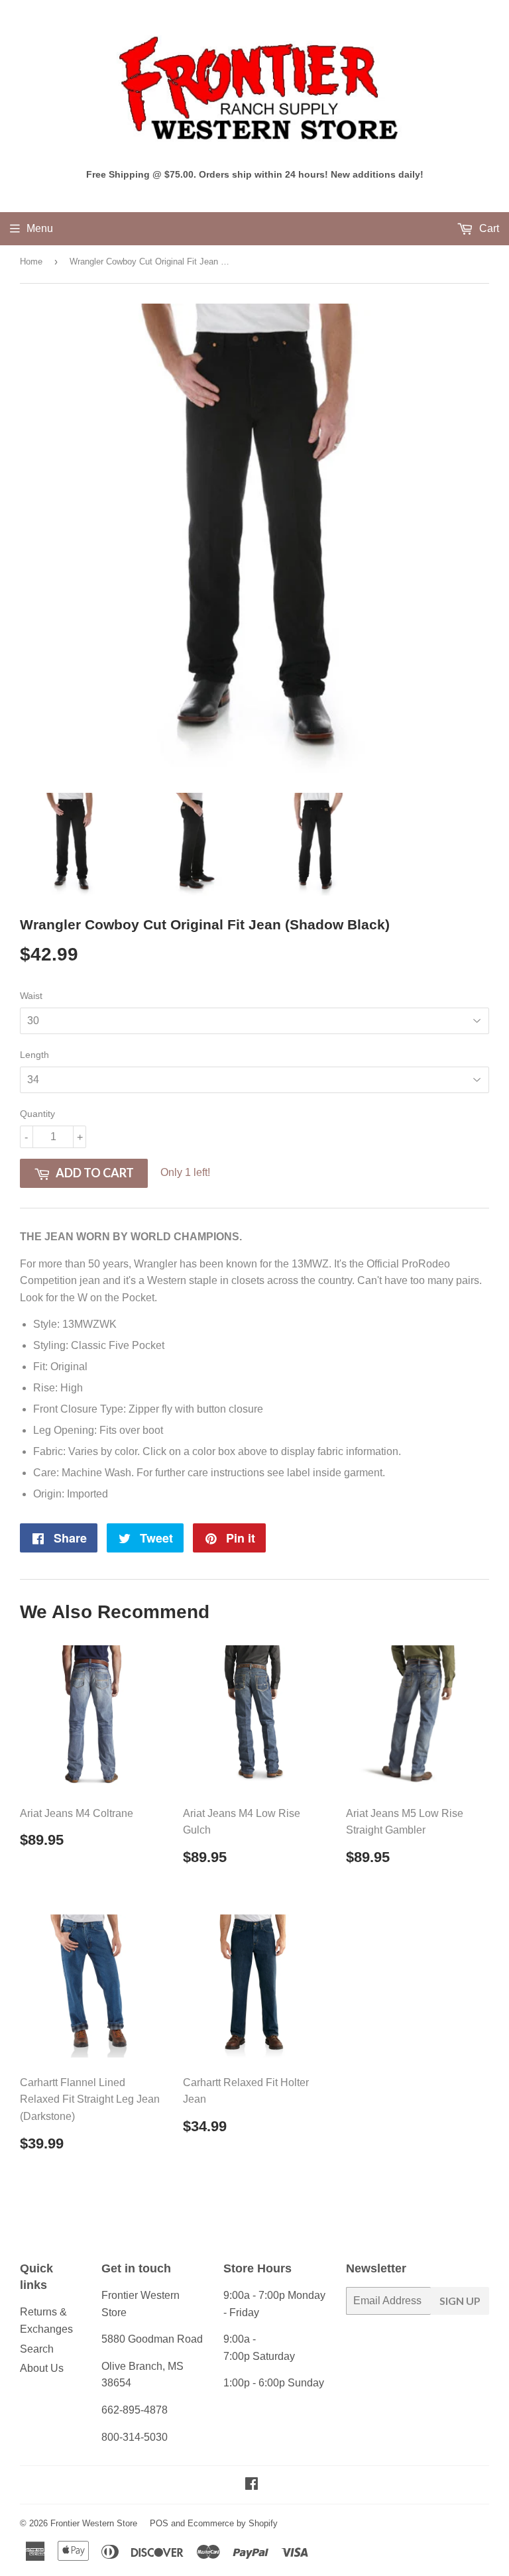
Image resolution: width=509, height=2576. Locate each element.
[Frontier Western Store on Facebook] (252, 2485)
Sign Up (460, 2301)
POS (159, 2523)
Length (34, 1055)
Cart (488, 228)
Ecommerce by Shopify (233, 2523)
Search (37, 2349)
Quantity (37, 1114)
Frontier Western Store (94, 2523)
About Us (42, 2368)
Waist (31, 996)
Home (31, 262)
